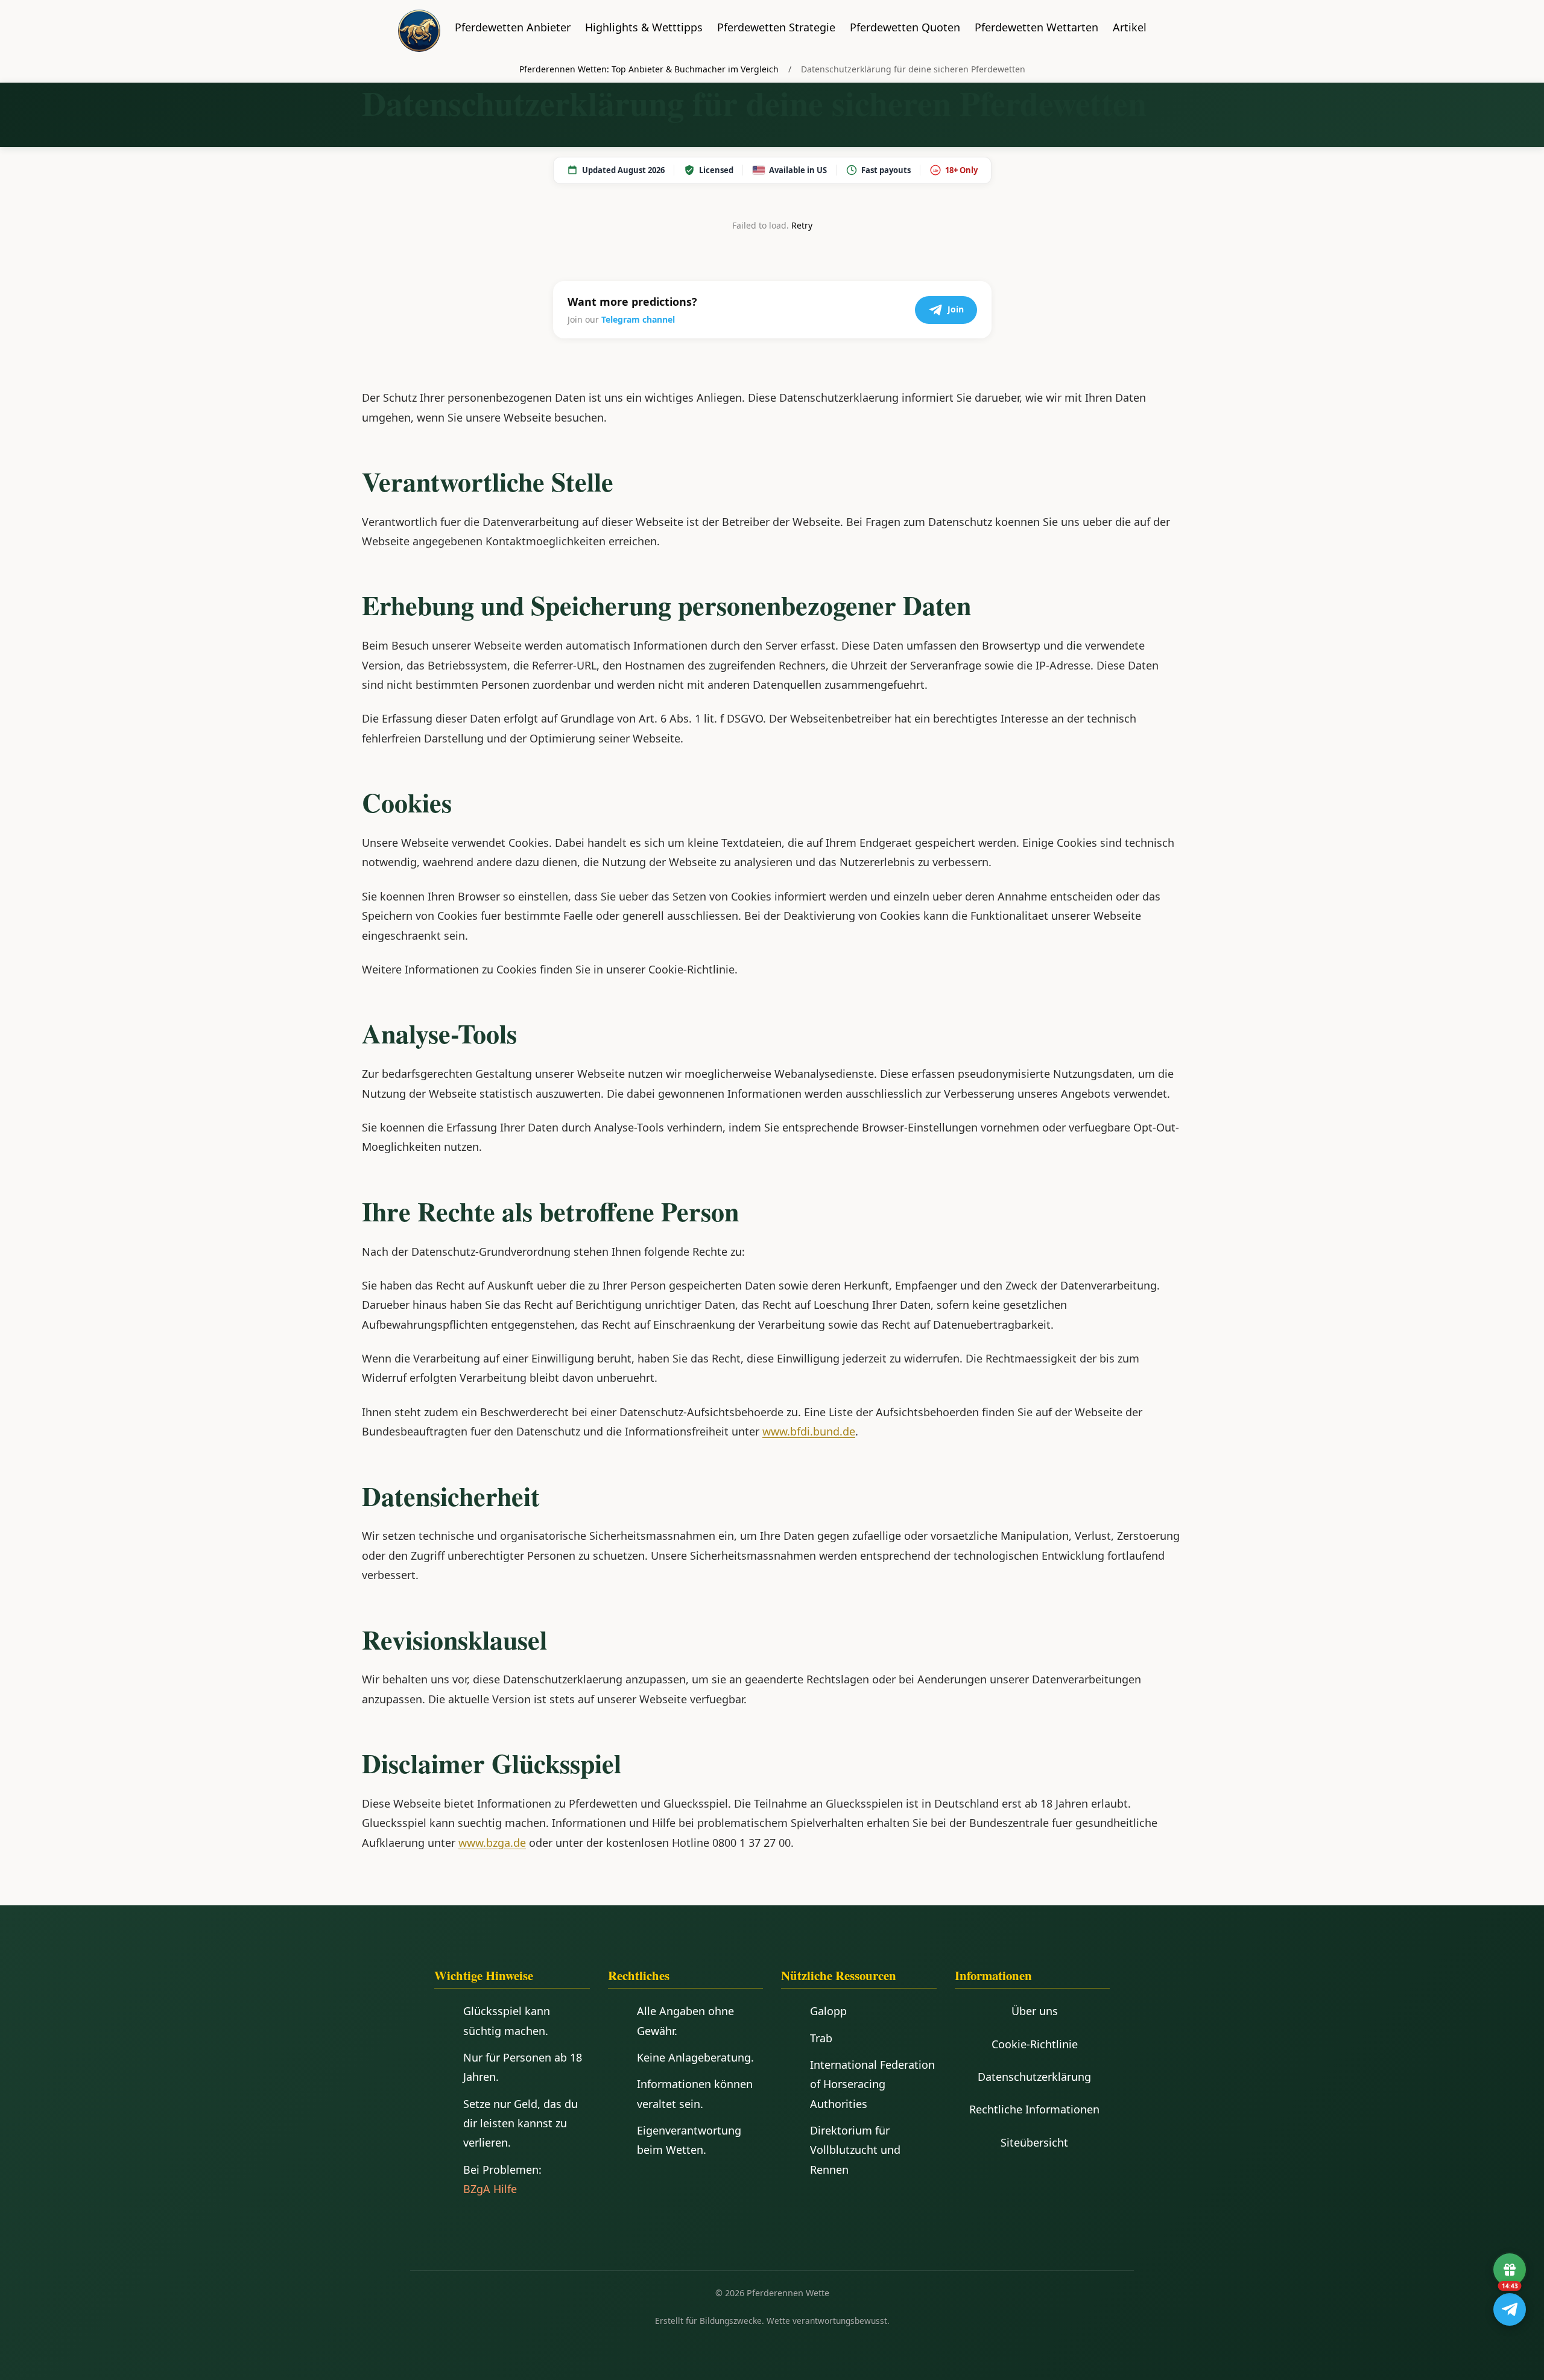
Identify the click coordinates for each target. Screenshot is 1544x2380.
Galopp (828, 2011)
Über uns (1035, 2011)
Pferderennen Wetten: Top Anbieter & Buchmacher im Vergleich (649, 69)
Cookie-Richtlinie (1035, 2044)
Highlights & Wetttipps (644, 27)
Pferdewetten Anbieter (513, 27)
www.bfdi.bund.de (809, 1431)
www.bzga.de (492, 1843)
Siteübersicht (1034, 2142)
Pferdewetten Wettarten (1036, 27)
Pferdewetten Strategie (776, 27)
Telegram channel (638, 319)
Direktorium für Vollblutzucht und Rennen (855, 2150)
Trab (821, 2038)
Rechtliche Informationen (1034, 2109)
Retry (802, 225)
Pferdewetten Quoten (905, 27)
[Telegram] (1510, 2309)
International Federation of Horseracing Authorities (872, 2084)
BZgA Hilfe (490, 2189)
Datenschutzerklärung (1034, 2077)
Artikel (1130, 27)
